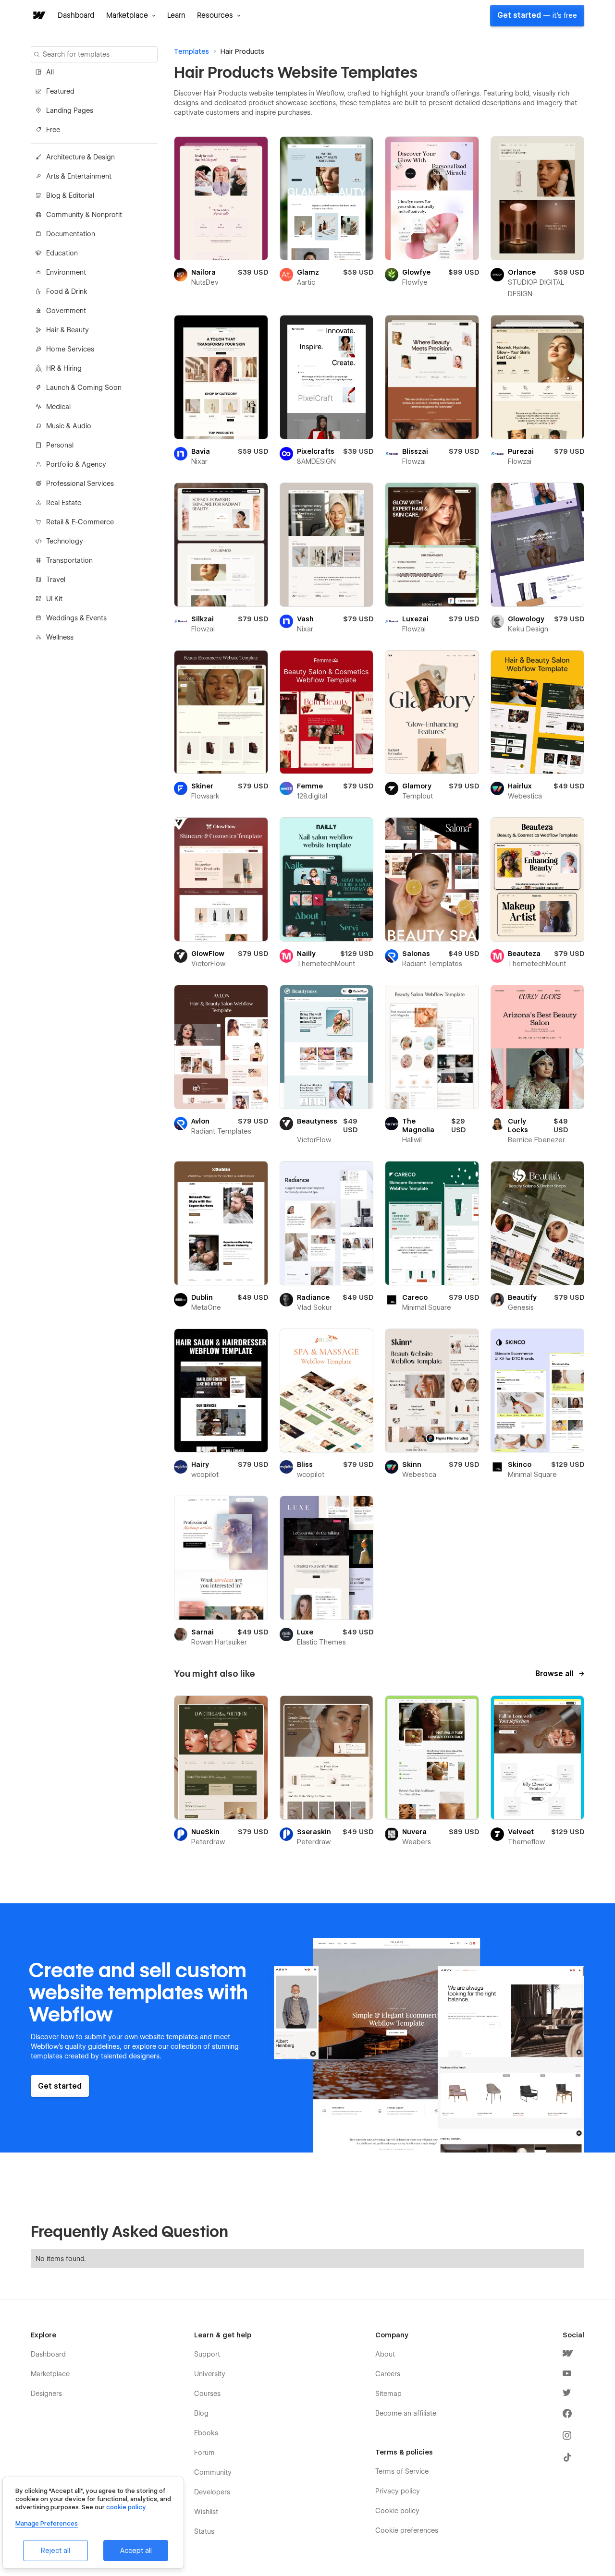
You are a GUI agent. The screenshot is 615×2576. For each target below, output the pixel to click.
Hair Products (242, 51)
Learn (176, 15)
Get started (537, 15)
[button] (131, 15)
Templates (191, 51)
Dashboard (76, 15)
